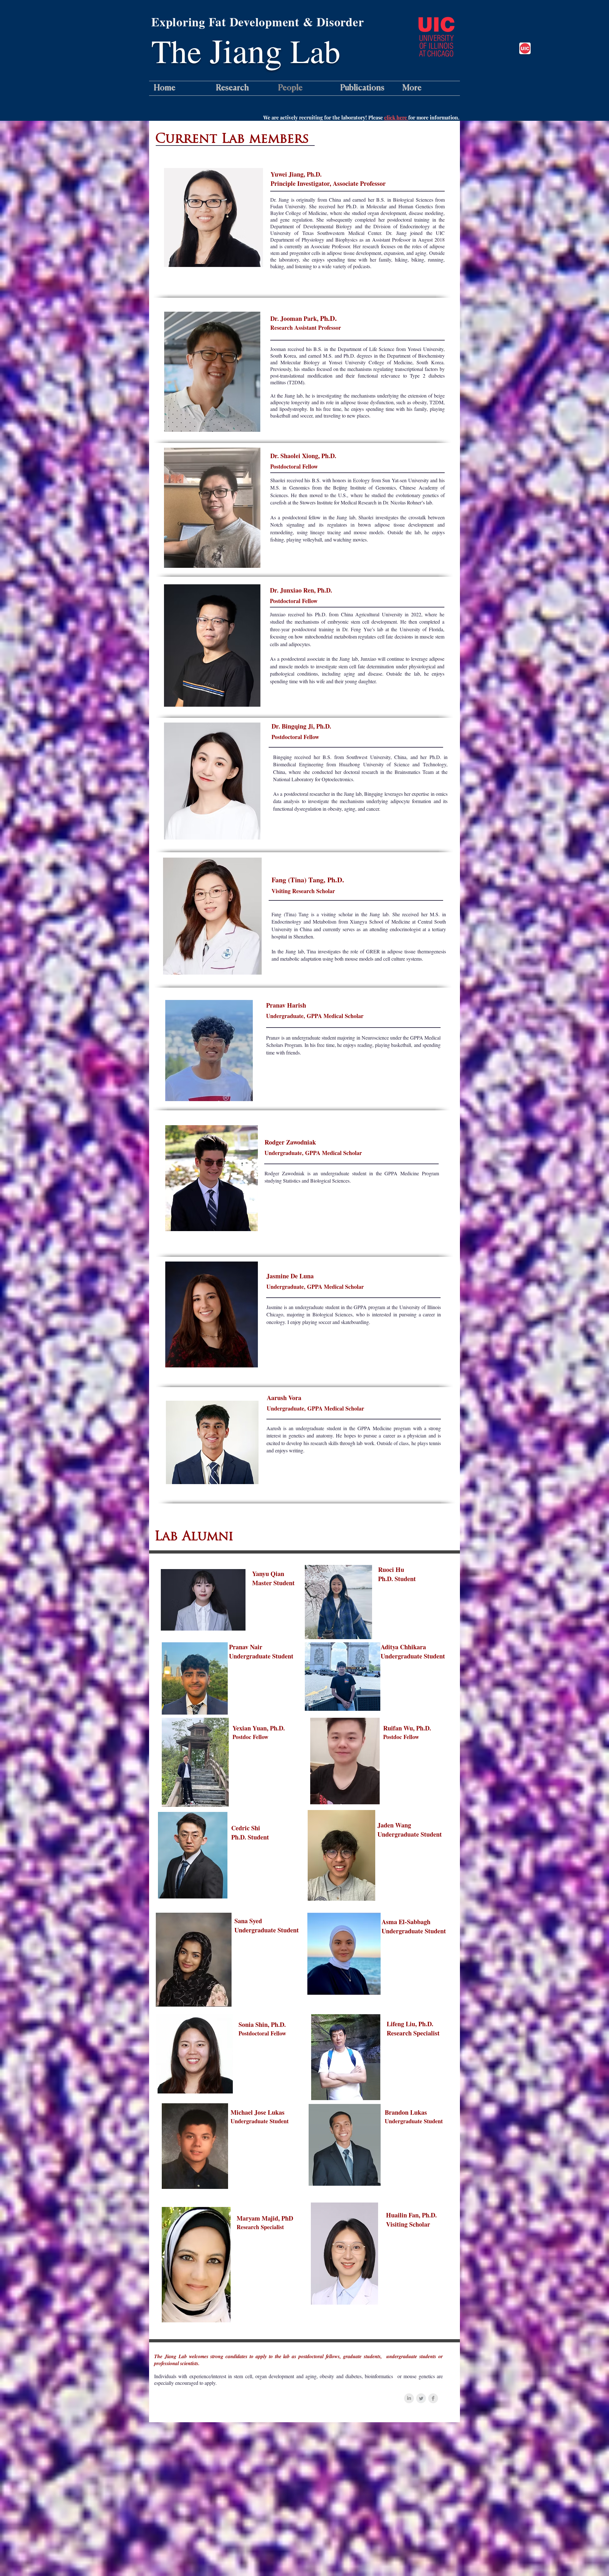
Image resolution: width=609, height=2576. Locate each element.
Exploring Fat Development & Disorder (258, 22)
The (180, 51)
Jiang (246, 50)
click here (396, 117)
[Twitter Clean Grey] (421, 2398)
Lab (311, 51)
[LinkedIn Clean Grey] (409, 2398)
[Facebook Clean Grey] (433, 2398)
